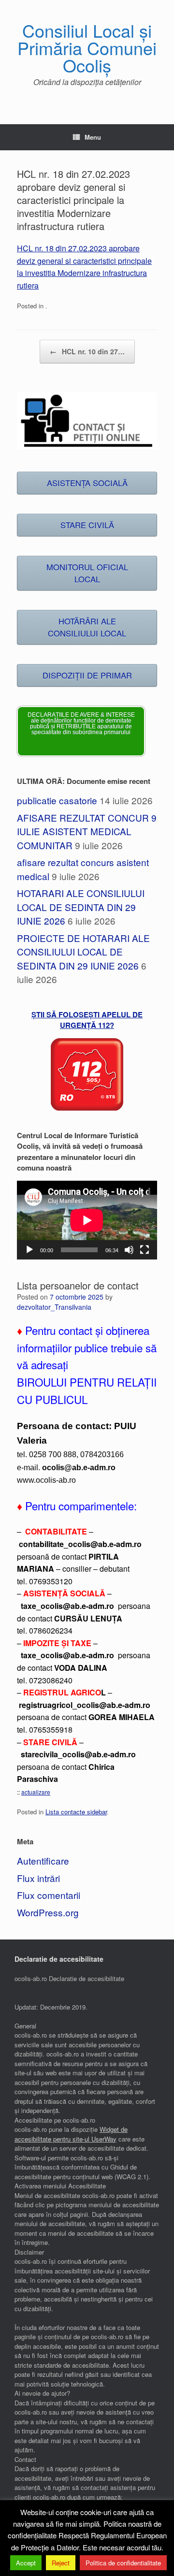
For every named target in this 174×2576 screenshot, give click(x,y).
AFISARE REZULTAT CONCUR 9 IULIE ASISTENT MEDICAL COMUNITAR (87, 831)
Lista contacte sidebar (76, 1812)
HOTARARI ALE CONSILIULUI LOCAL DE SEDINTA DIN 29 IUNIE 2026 (81, 907)
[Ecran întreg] (145, 1250)
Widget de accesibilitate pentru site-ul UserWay (71, 2134)
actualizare (36, 1792)
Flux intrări (38, 1878)
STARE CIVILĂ (87, 525)
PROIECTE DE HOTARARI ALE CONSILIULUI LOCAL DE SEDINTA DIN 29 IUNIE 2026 (83, 952)
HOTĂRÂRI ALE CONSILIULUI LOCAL (87, 627)
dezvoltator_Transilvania (54, 1307)
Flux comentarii (49, 1895)
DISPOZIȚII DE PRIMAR (87, 675)
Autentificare (43, 1860)
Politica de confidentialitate (123, 2563)
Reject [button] (61, 2563)
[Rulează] (29, 1250)
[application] (87, 1220)
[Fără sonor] (129, 1250)
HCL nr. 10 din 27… (87, 351)
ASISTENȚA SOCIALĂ (87, 483)
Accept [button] (26, 2563)
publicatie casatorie (57, 800)
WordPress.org (48, 1912)
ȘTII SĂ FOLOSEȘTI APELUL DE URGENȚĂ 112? (87, 1020)
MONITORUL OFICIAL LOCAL (87, 573)
